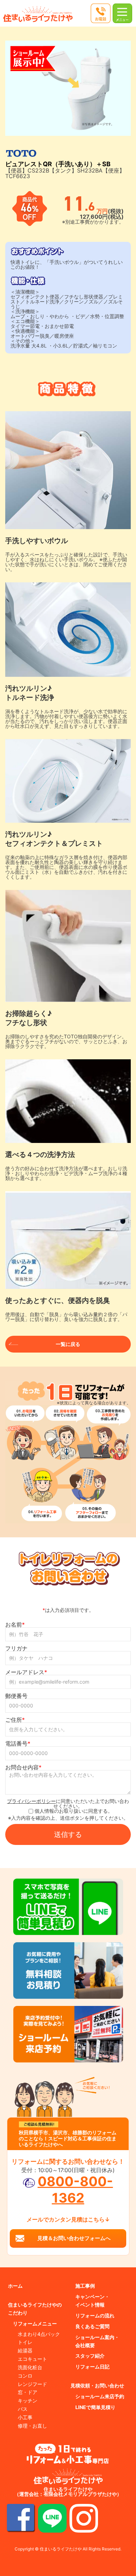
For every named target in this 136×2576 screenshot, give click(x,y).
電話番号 (18, 1743)
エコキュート (32, 2359)
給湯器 (25, 2350)
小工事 (25, 2417)
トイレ (25, 2342)
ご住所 (15, 1720)
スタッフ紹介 (90, 2356)
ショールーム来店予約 (100, 2396)
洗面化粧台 (30, 2367)
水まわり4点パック (39, 2334)
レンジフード (32, 2384)
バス (23, 2409)
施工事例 (85, 2286)
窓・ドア (28, 2392)
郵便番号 (16, 1696)
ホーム (15, 2286)
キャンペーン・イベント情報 (92, 2301)
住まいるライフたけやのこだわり (35, 2309)
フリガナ (16, 1648)
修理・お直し (32, 2426)
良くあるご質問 (92, 2326)
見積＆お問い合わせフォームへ (74, 2238)
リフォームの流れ (95, 2315)
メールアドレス (26, 1672)
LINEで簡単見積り (95, 2407)
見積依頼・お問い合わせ (97, 2385)
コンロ (25, 2376)
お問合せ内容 (23, 1767)
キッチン (28, 2400)
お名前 (15, 1624)
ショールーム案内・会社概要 (97, 2341)
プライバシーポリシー (31, 1801)
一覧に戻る (68, 1344)
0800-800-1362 (75, 2189)
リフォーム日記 (92, 2367)
